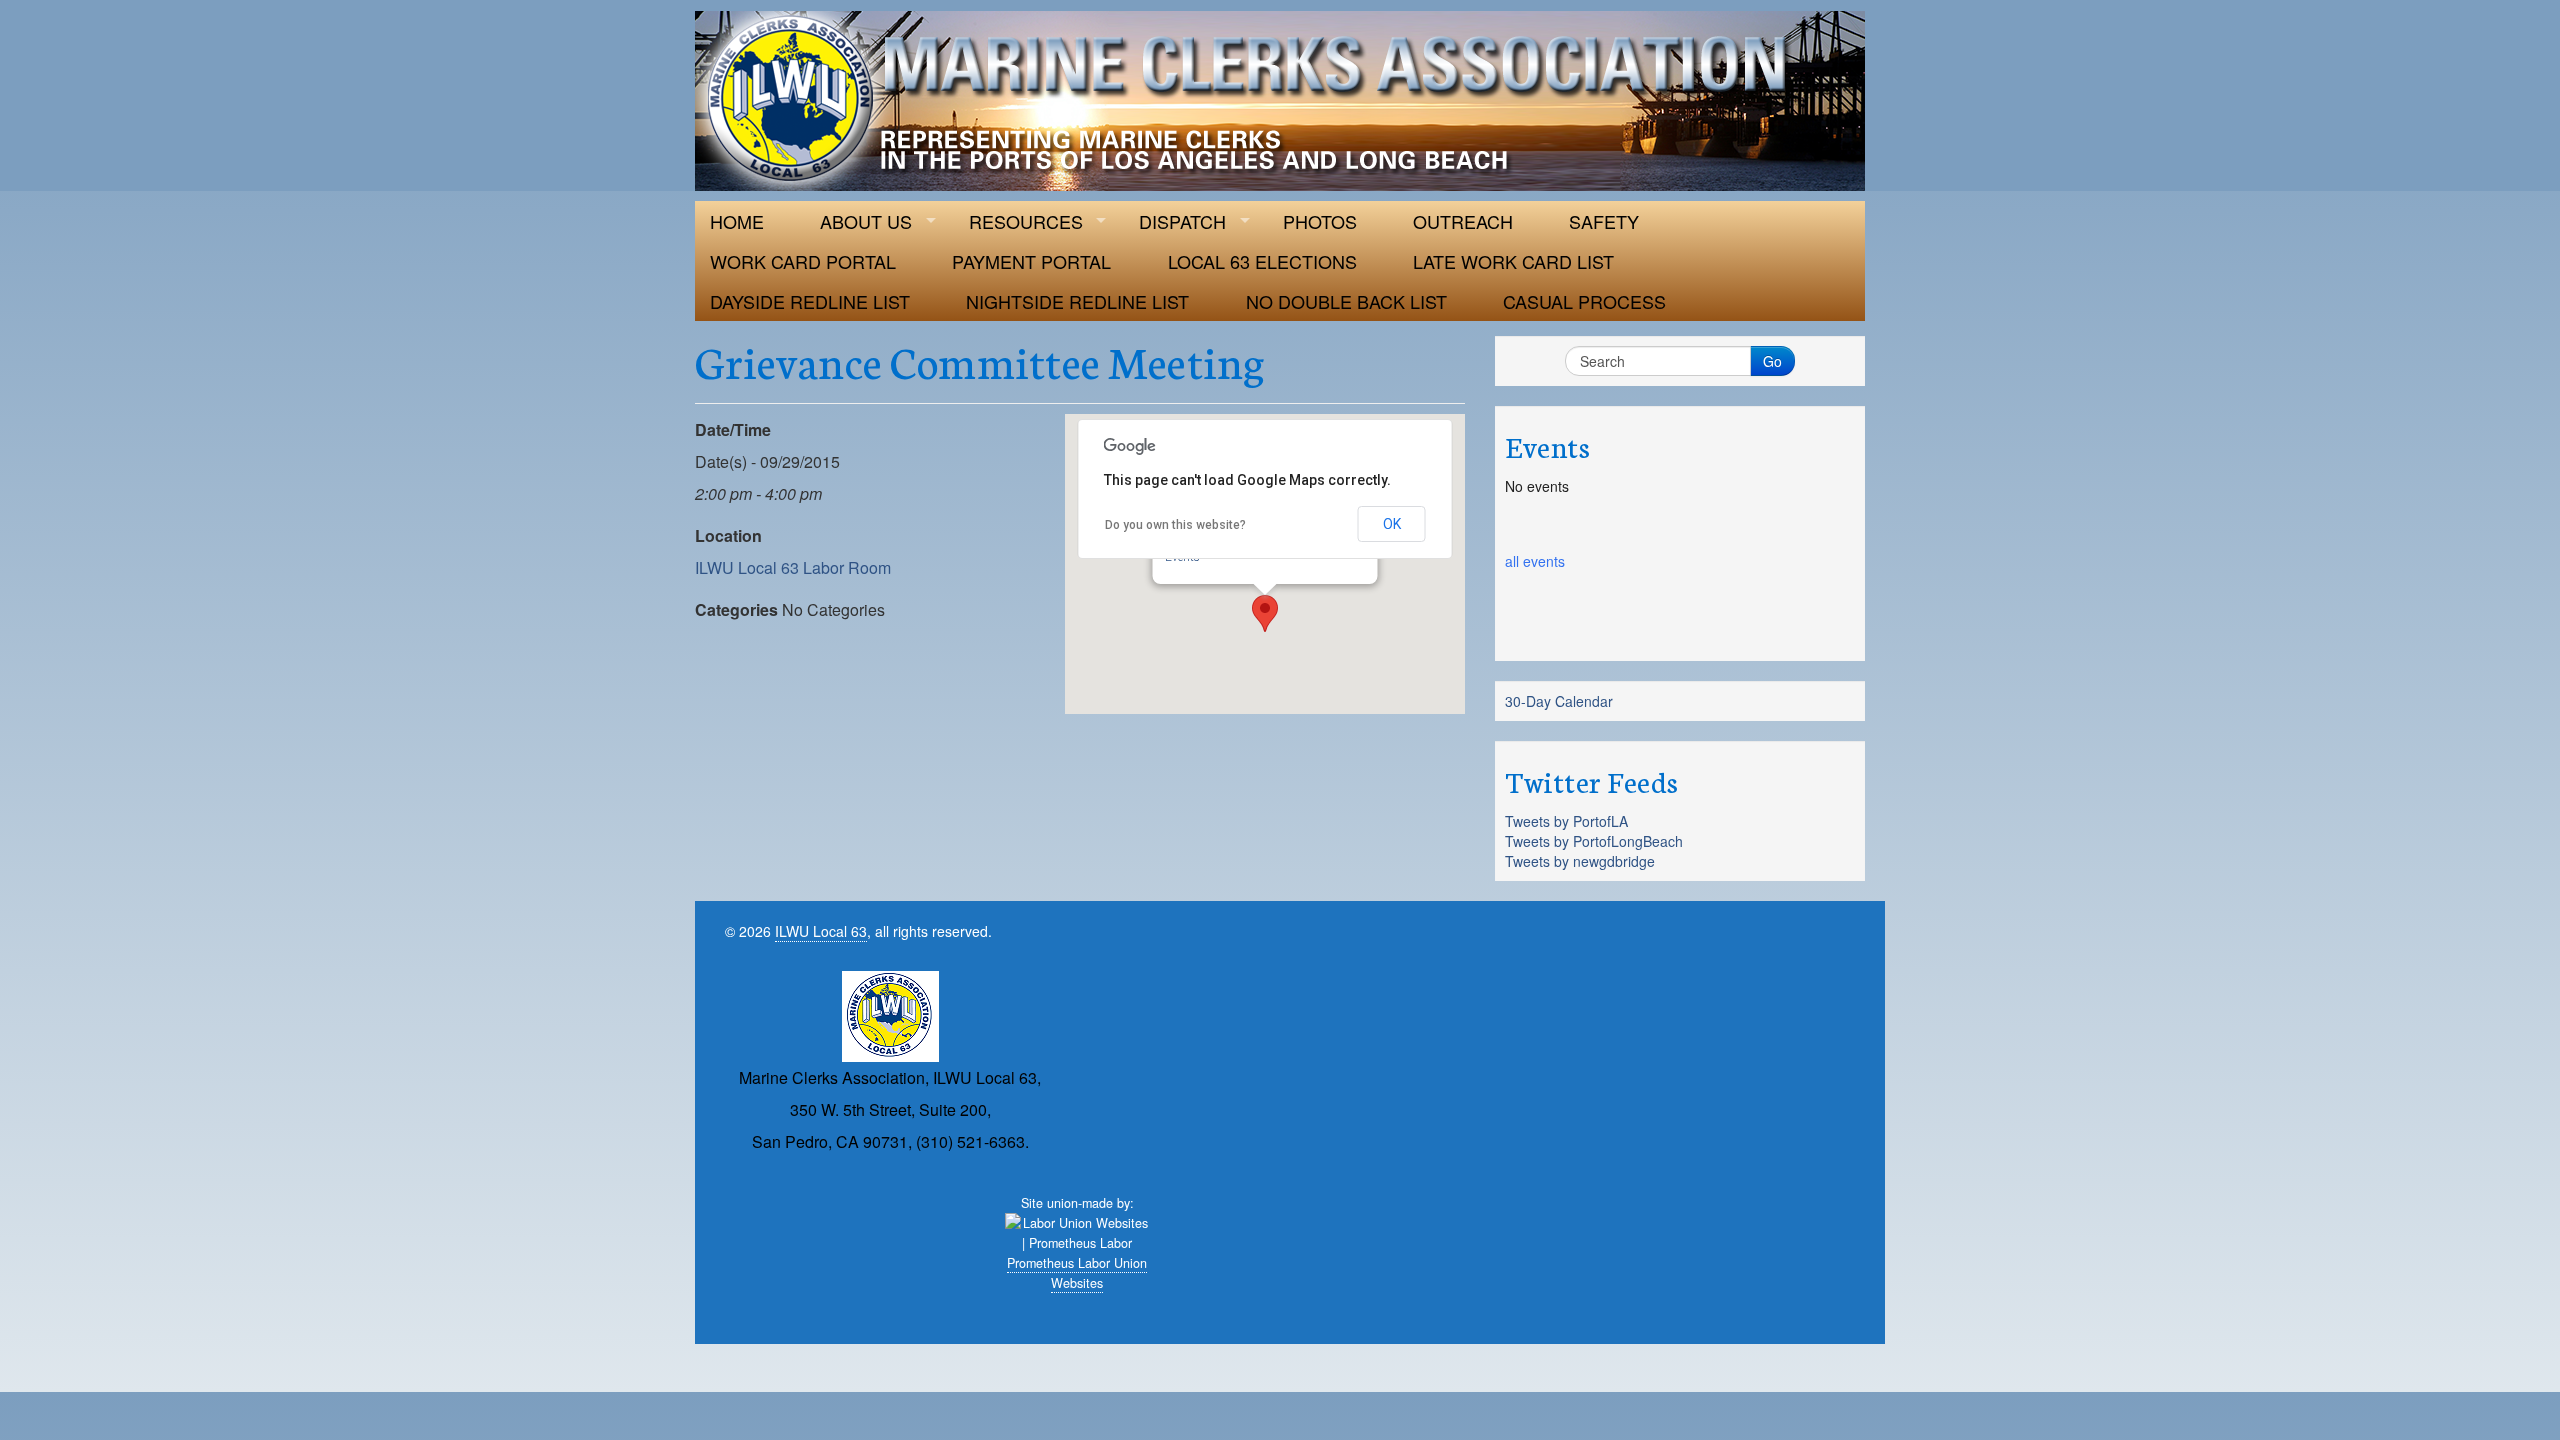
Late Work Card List (1513, 261)
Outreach (1463, 221)
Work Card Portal (803, 261)
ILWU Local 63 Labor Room (793, 567)
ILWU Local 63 (821, 931)
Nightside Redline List (1077, 301)
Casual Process (1584, 301)
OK (1392, 524)
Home (737, 221)
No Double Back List (1346, 301)
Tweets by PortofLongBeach (1594, 841)
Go (1772, 361)
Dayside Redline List (810, 301)
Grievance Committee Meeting (980, 360)
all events (1535, 561)
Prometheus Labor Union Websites (1077, 1273)
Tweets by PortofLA (1566, 821)
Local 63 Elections (1262, 261)
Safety (1604, 221)
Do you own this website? (1175, 525)
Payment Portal (1031, 261)
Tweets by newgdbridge (1580, 861)
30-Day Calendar (1559, 701)
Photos (1320, 221)
